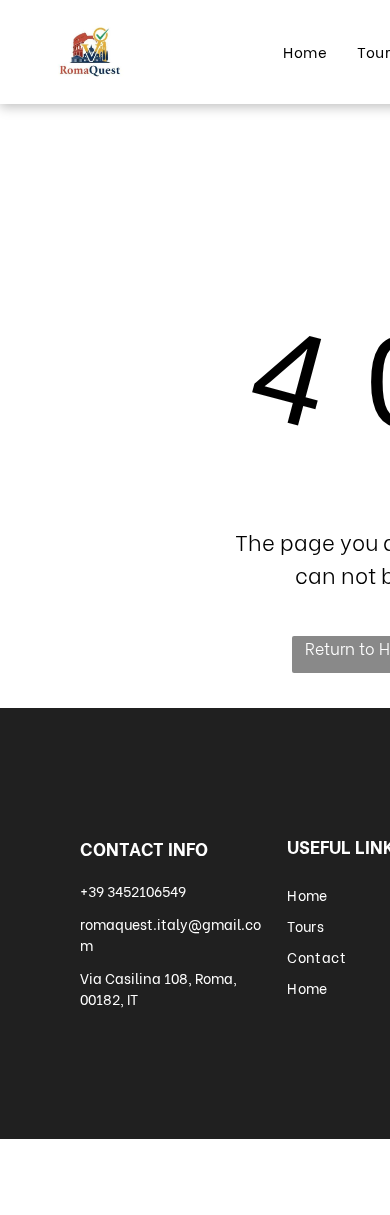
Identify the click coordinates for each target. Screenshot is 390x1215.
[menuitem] (305, 51)
